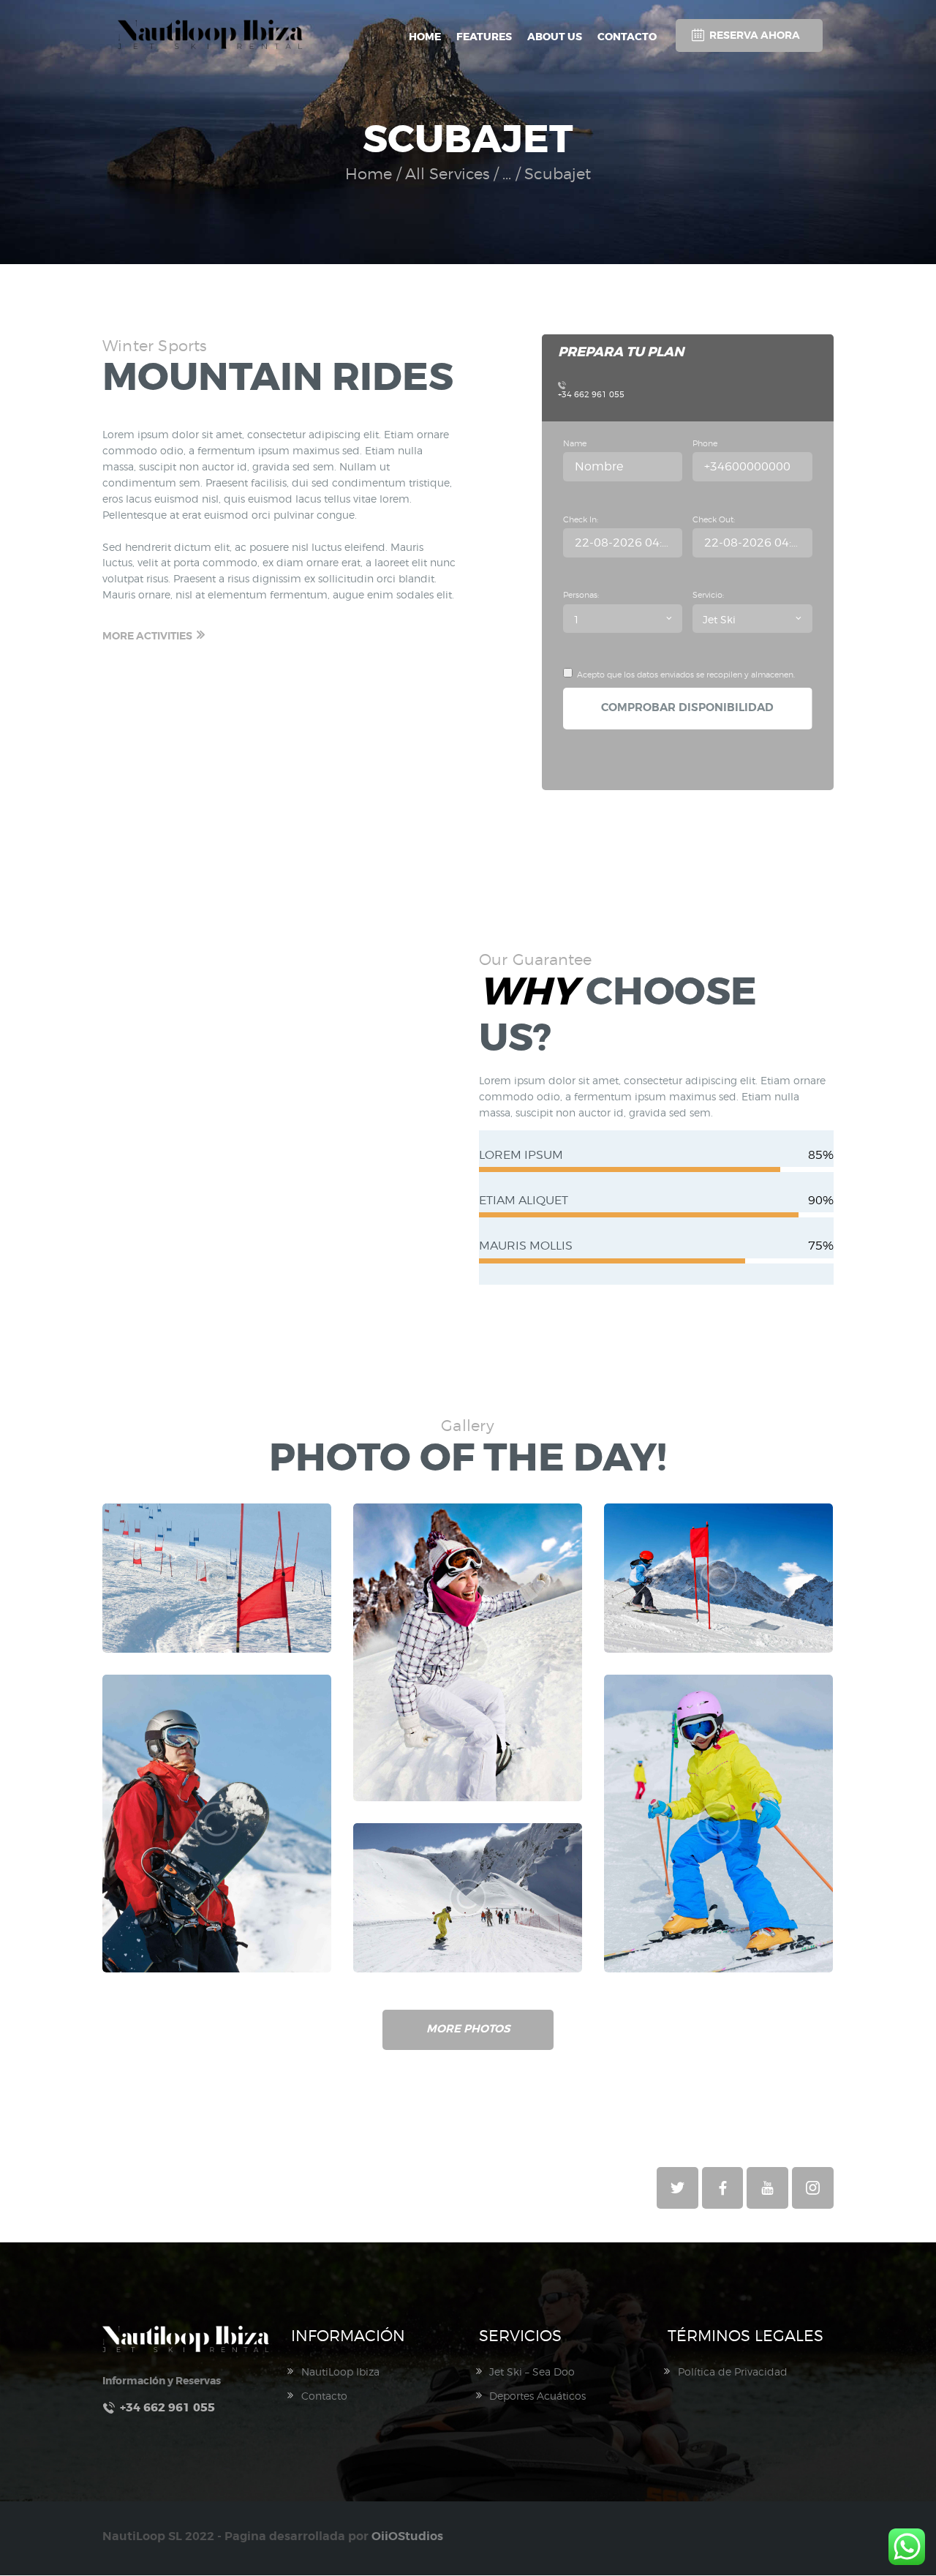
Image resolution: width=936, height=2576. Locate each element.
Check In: (581, 519)
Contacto (324, 2396)
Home (369, 174)
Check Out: (714, 519)
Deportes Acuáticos (537, 2396)
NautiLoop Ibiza (340, 2372)
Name (575, 443)
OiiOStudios (407, 2536)
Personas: (581, 595)
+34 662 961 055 (591, 394)
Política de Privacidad (733, 2372)
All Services (448, 174)
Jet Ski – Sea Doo (532, 2372)
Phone (705, 443)
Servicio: (708, 595)
